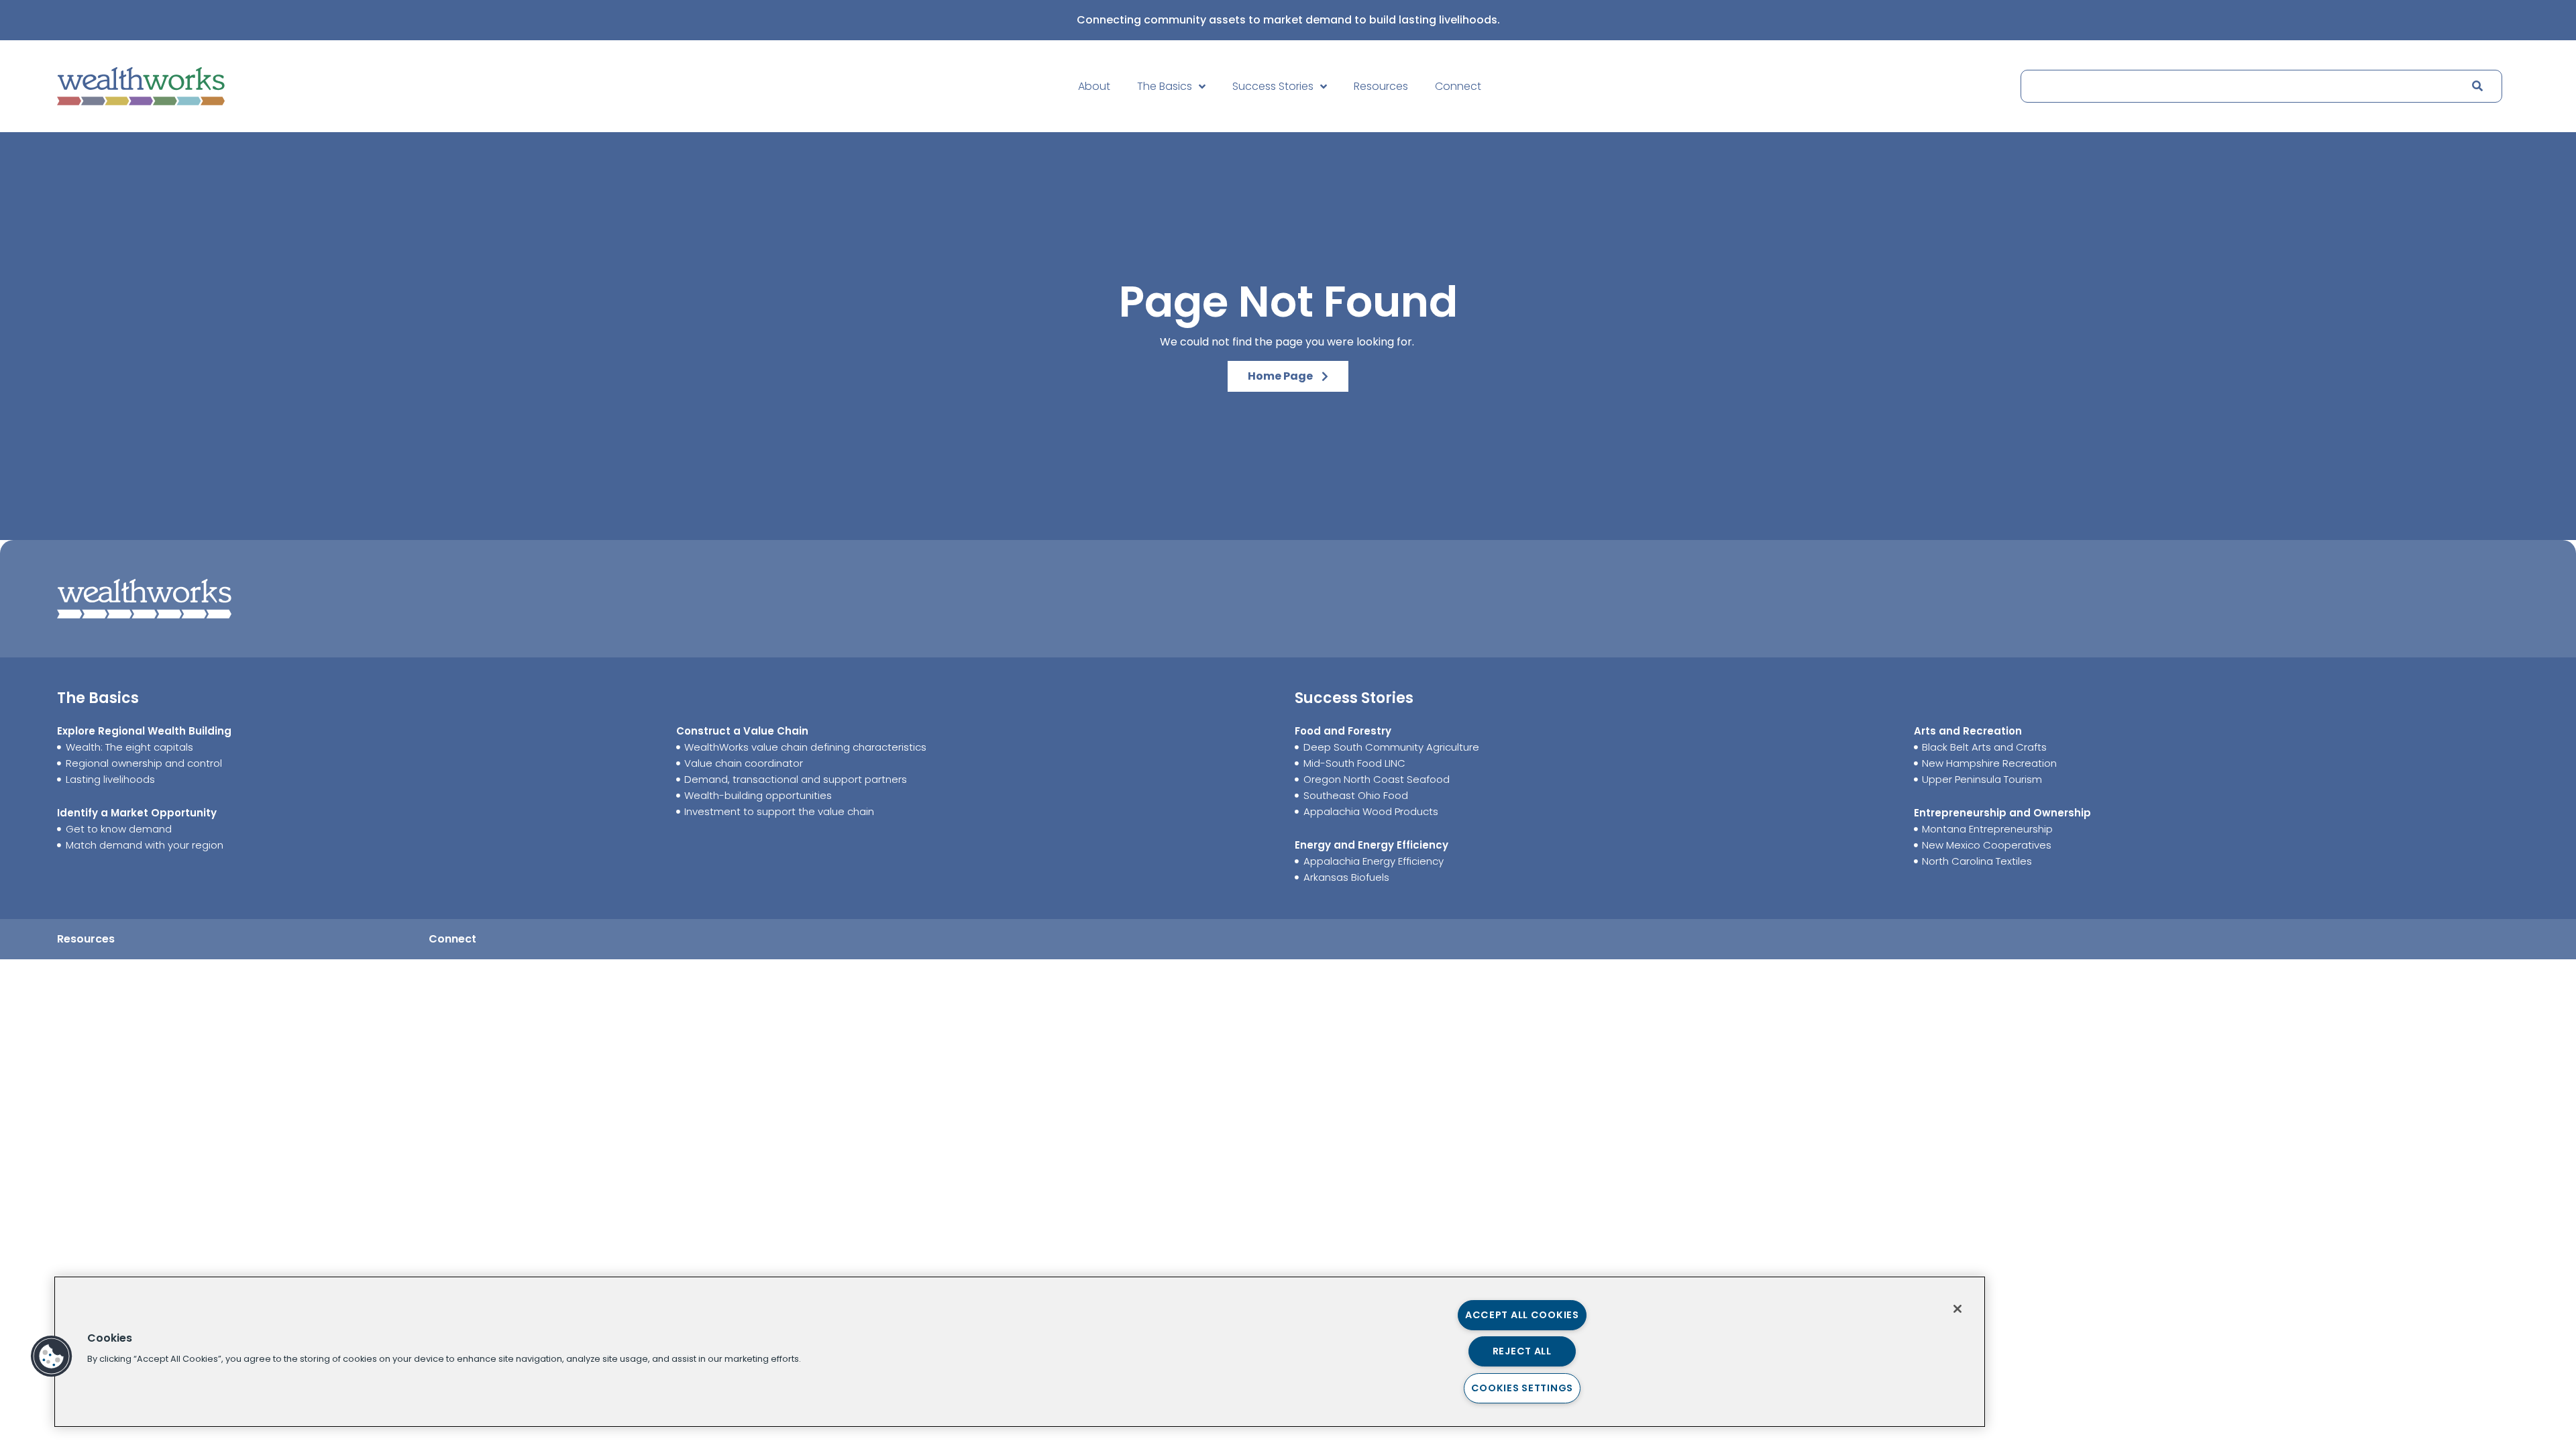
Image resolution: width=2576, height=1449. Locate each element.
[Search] (2477, 86)
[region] (1020, 1352)
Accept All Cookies (1522, 1315)
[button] (52, 1356)
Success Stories (1273, 86)
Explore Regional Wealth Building (144, 731)
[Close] (1957, 1309)
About (1094, 86)
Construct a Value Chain (742, 731)
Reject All (1522, 1351)
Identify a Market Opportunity (137, 813)
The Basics (1165, 86)
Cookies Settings (1522, 1388)
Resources (1381, 86)
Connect (1458, 86)
